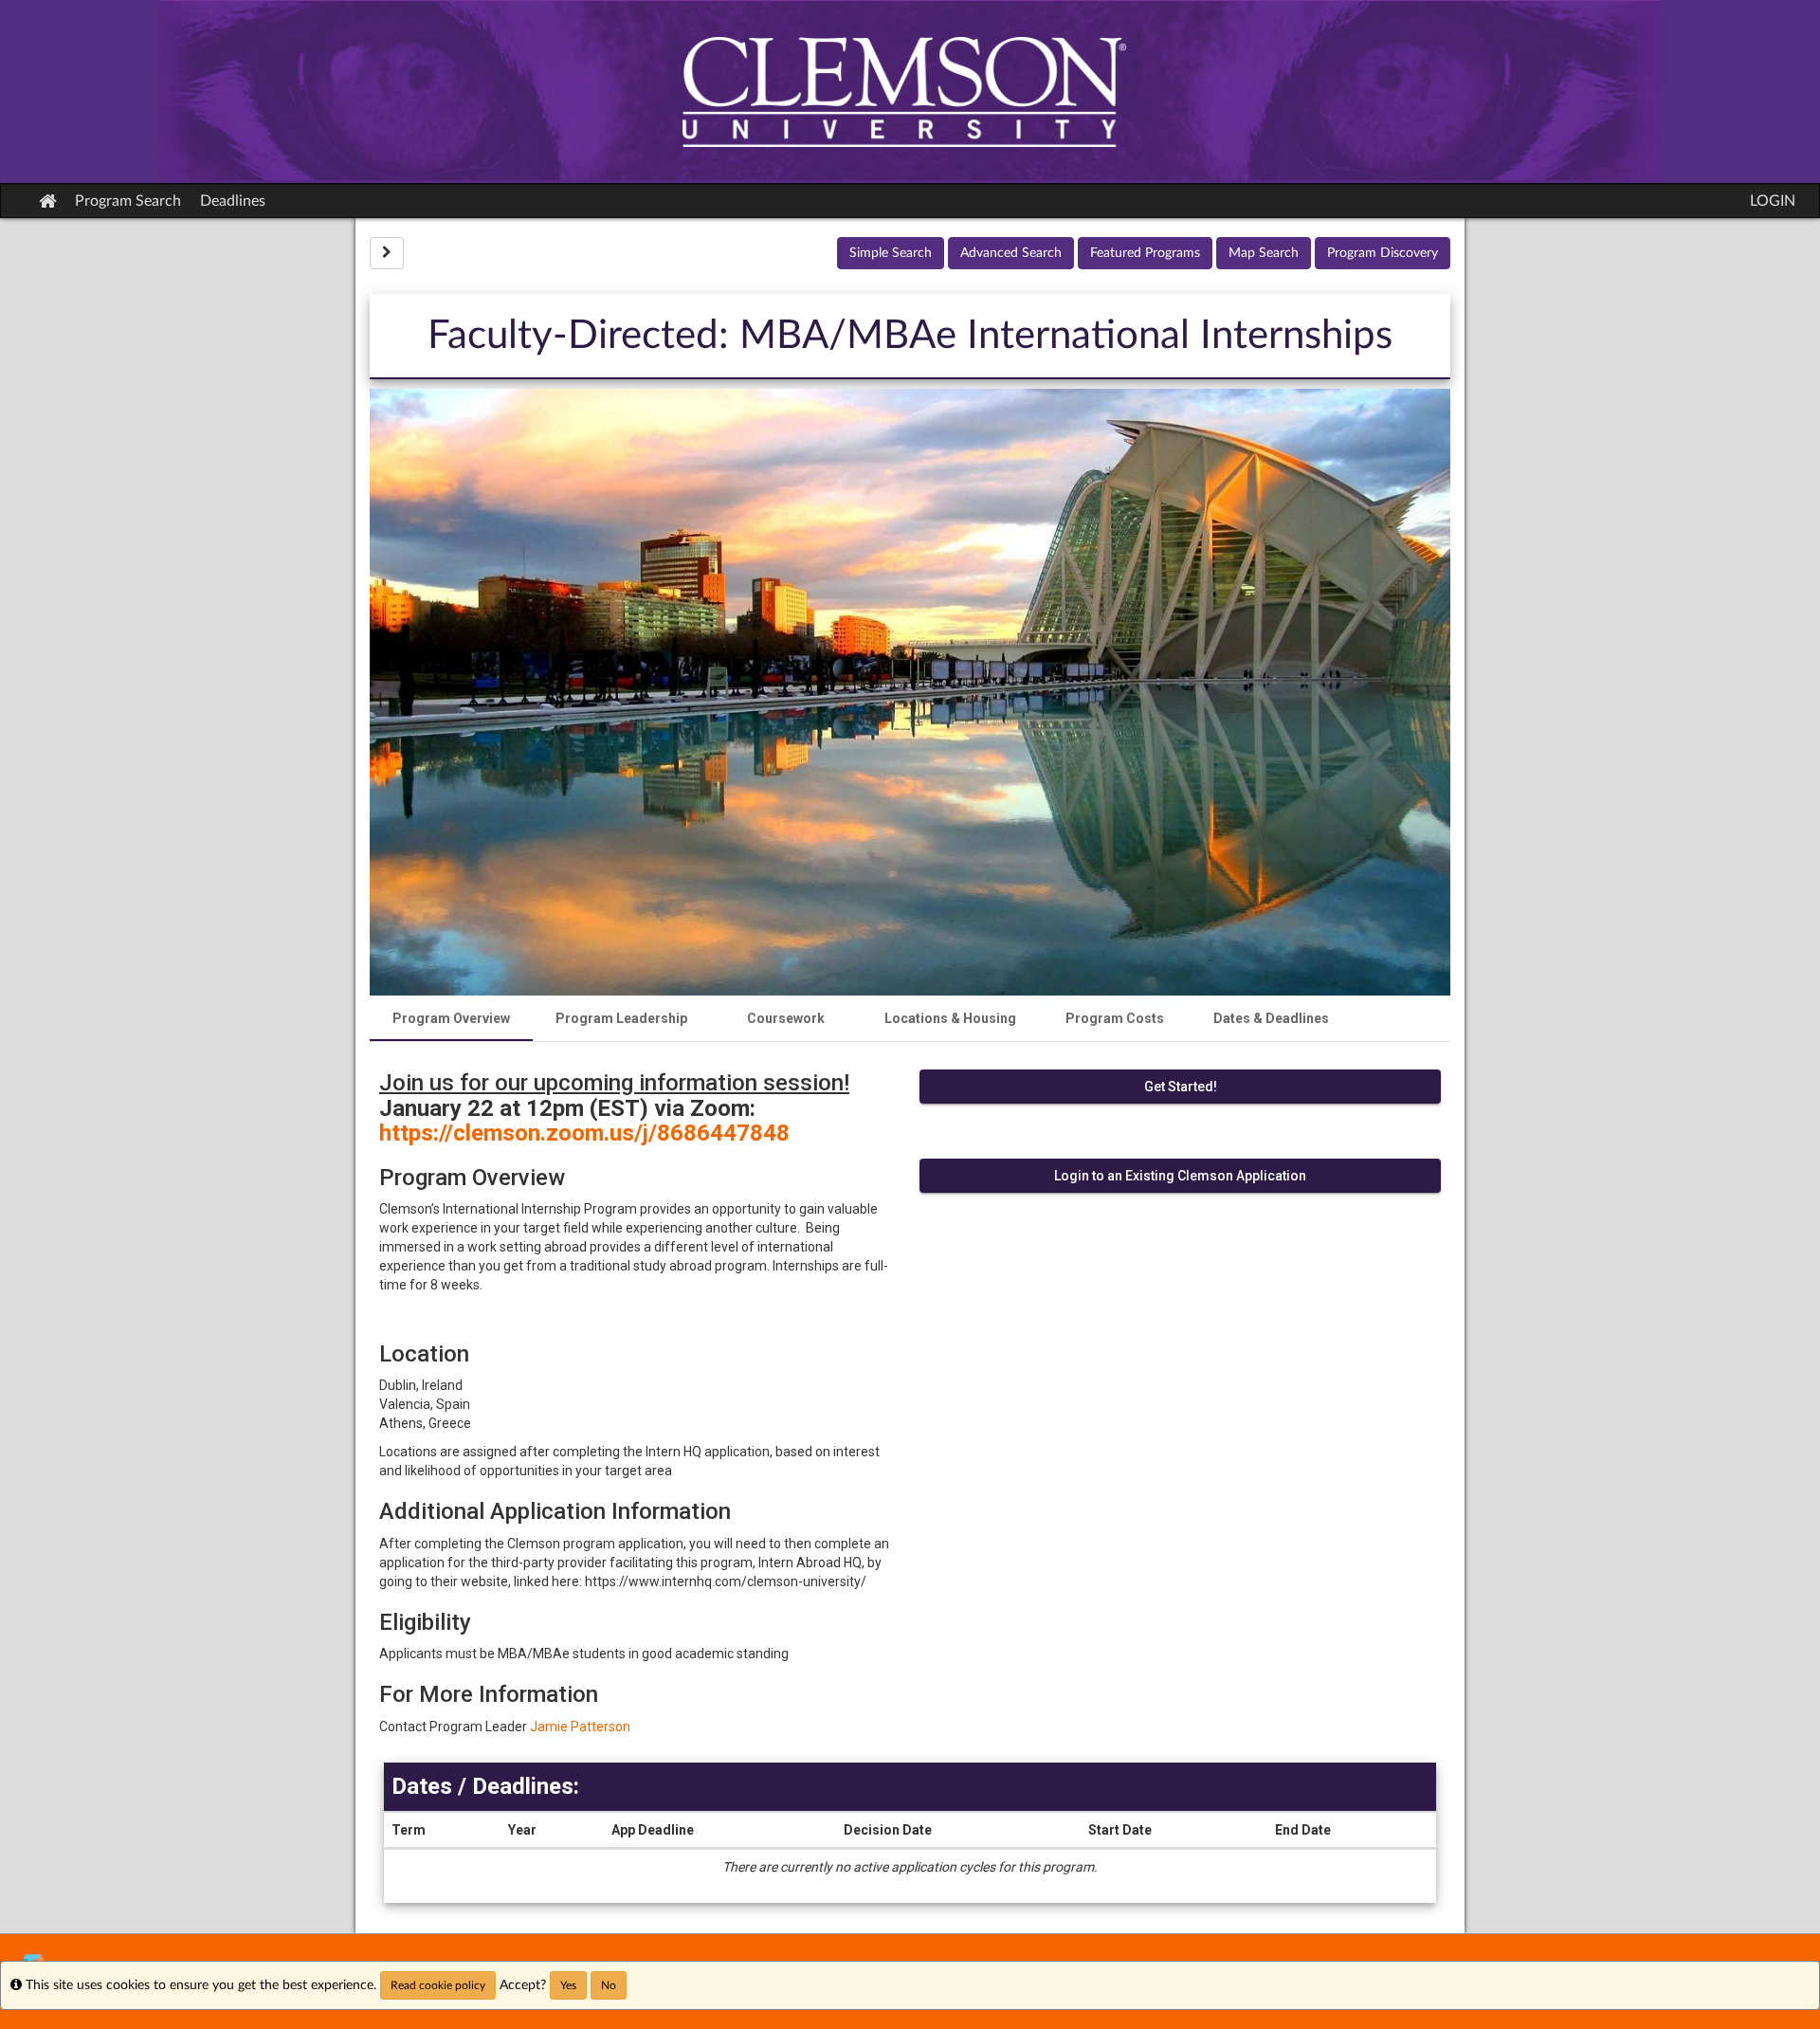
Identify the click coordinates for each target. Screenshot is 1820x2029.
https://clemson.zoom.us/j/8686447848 (584, 1133)
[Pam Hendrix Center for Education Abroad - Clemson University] (910, 91)
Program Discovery (1383, 253)
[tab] (451, 1018)
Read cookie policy (438, 1985)
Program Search (128, 201)
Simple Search (891, 253)
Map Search (1264, 253)
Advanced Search (1011, 253)
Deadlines (233, 201)
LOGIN (1773, 201)
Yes (568, 1985)
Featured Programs (1145, 253)
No (609, 1985)
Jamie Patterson (580, 1727)
